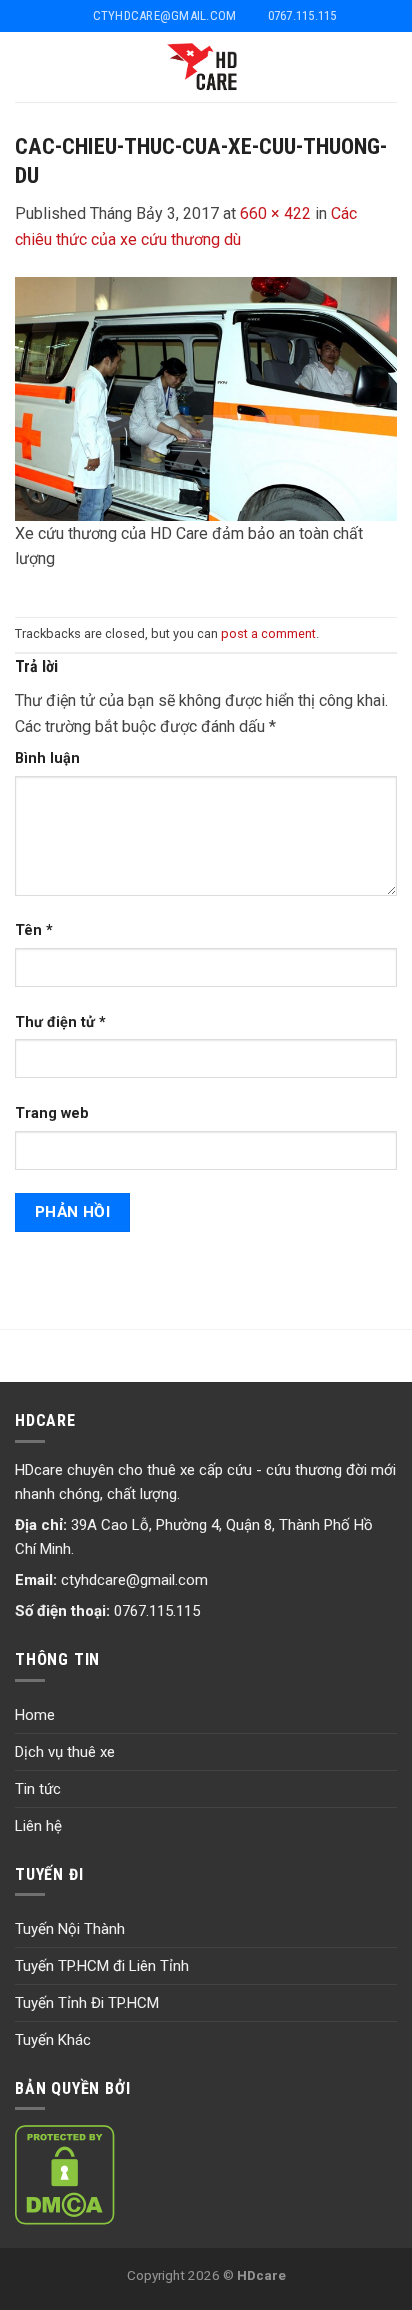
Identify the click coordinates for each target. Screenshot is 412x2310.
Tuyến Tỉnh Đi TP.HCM (87, 2003)
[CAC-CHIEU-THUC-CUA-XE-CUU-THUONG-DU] (206, 397)
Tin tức (38, 1789)
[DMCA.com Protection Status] (65, 2174)
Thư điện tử (60, 1022)
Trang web (52, 1113)
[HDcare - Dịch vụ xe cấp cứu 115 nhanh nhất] (206, 67)
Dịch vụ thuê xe (65, 1752)
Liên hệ (38, 1826)
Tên (34, 930)
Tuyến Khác (53, 2040)
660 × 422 (275, 213)
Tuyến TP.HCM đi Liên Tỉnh (102, 1966)
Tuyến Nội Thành (70, 1929)
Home (35, 1715)
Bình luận (47, 758)
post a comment (268, 633)
